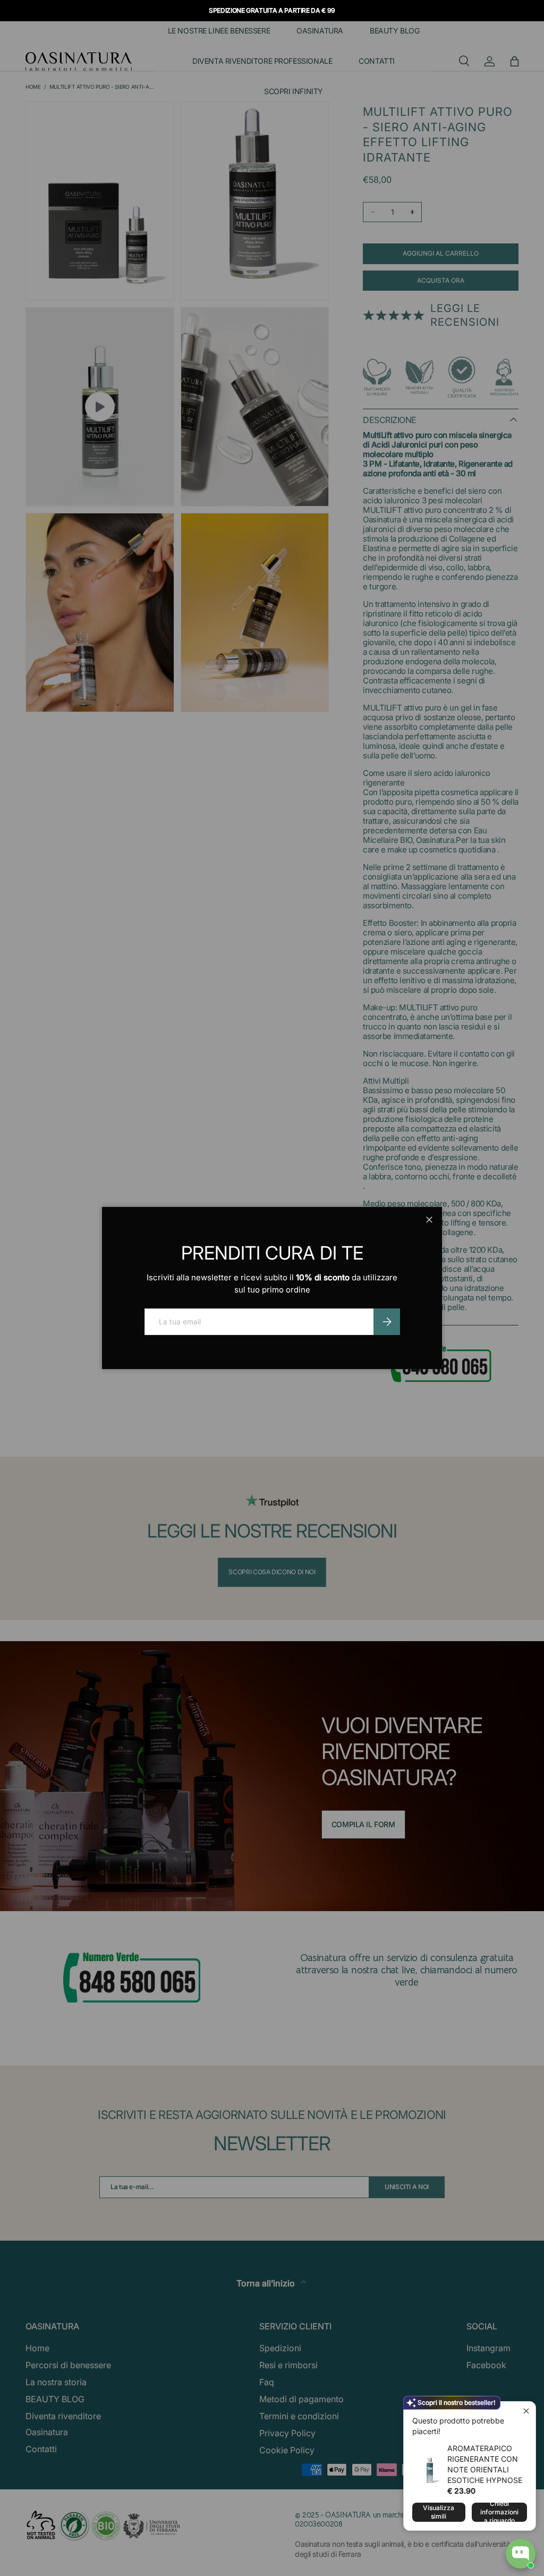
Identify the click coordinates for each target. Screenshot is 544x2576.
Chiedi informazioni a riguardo (499, 2512)
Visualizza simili (439, 2512)
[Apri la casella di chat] (521, 2554)
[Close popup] (526, 2411)
